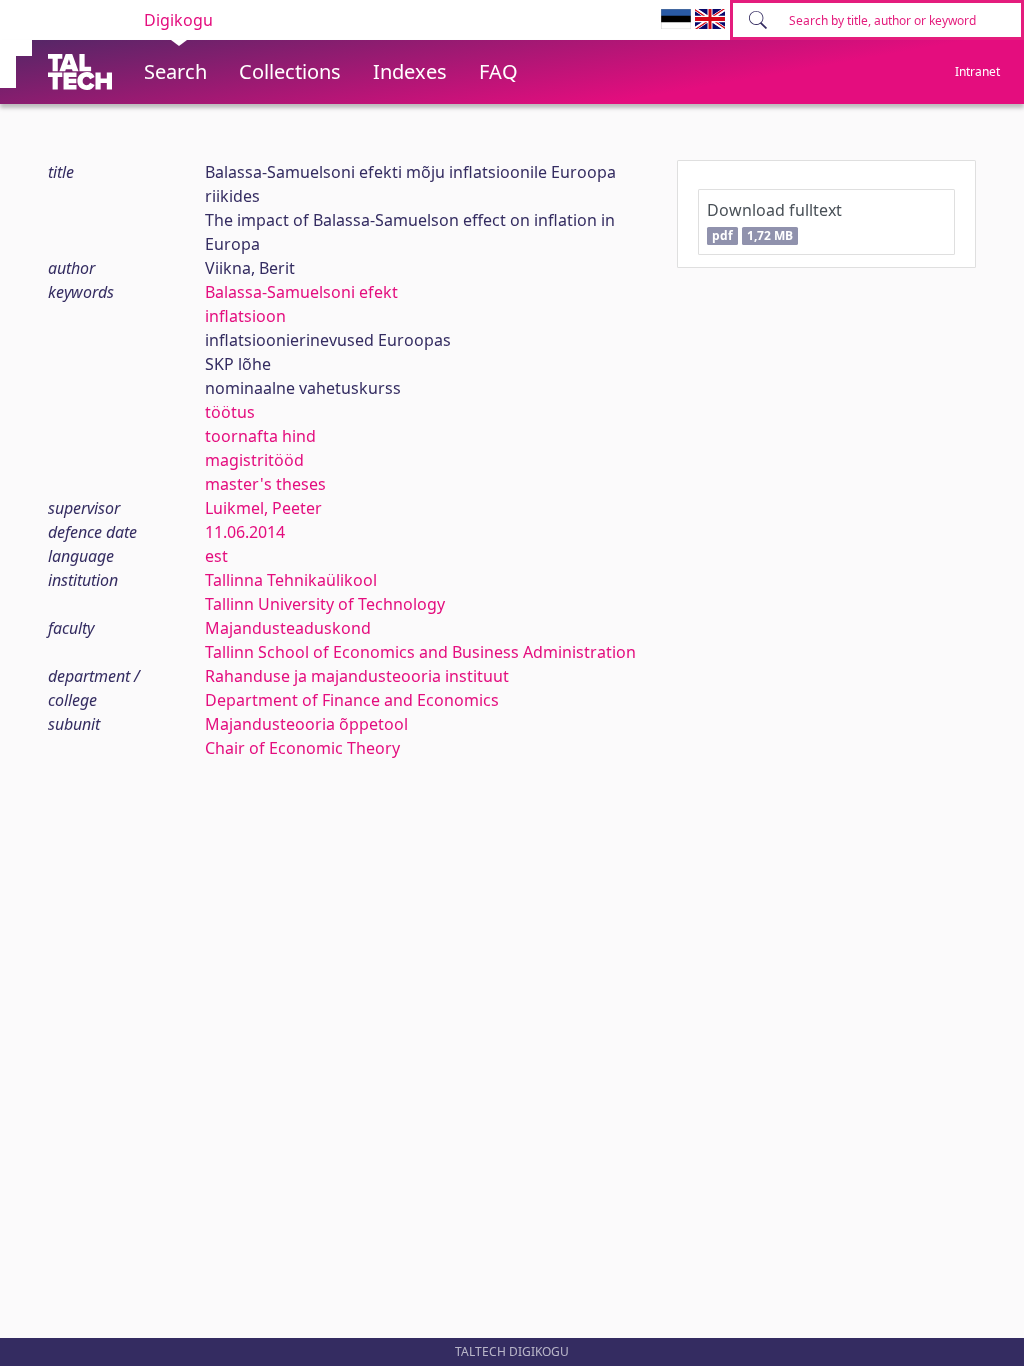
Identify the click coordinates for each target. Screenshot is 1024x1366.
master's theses (265, 484)
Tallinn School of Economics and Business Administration (420, 652)
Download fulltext (774, 221)
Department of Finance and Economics (352, 700)
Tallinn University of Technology (325, 604)
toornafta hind (260, 436)
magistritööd (254, 460)
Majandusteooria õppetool (306, 724)
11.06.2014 (245, 532)
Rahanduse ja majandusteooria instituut (357, 676)
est (216, 556)
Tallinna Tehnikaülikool (291, 580)
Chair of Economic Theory (302, 748)
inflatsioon (245, 316)
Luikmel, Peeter (263, 508)
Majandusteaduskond (288, 628)
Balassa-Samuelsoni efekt (301, 292)
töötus (230, 412)
